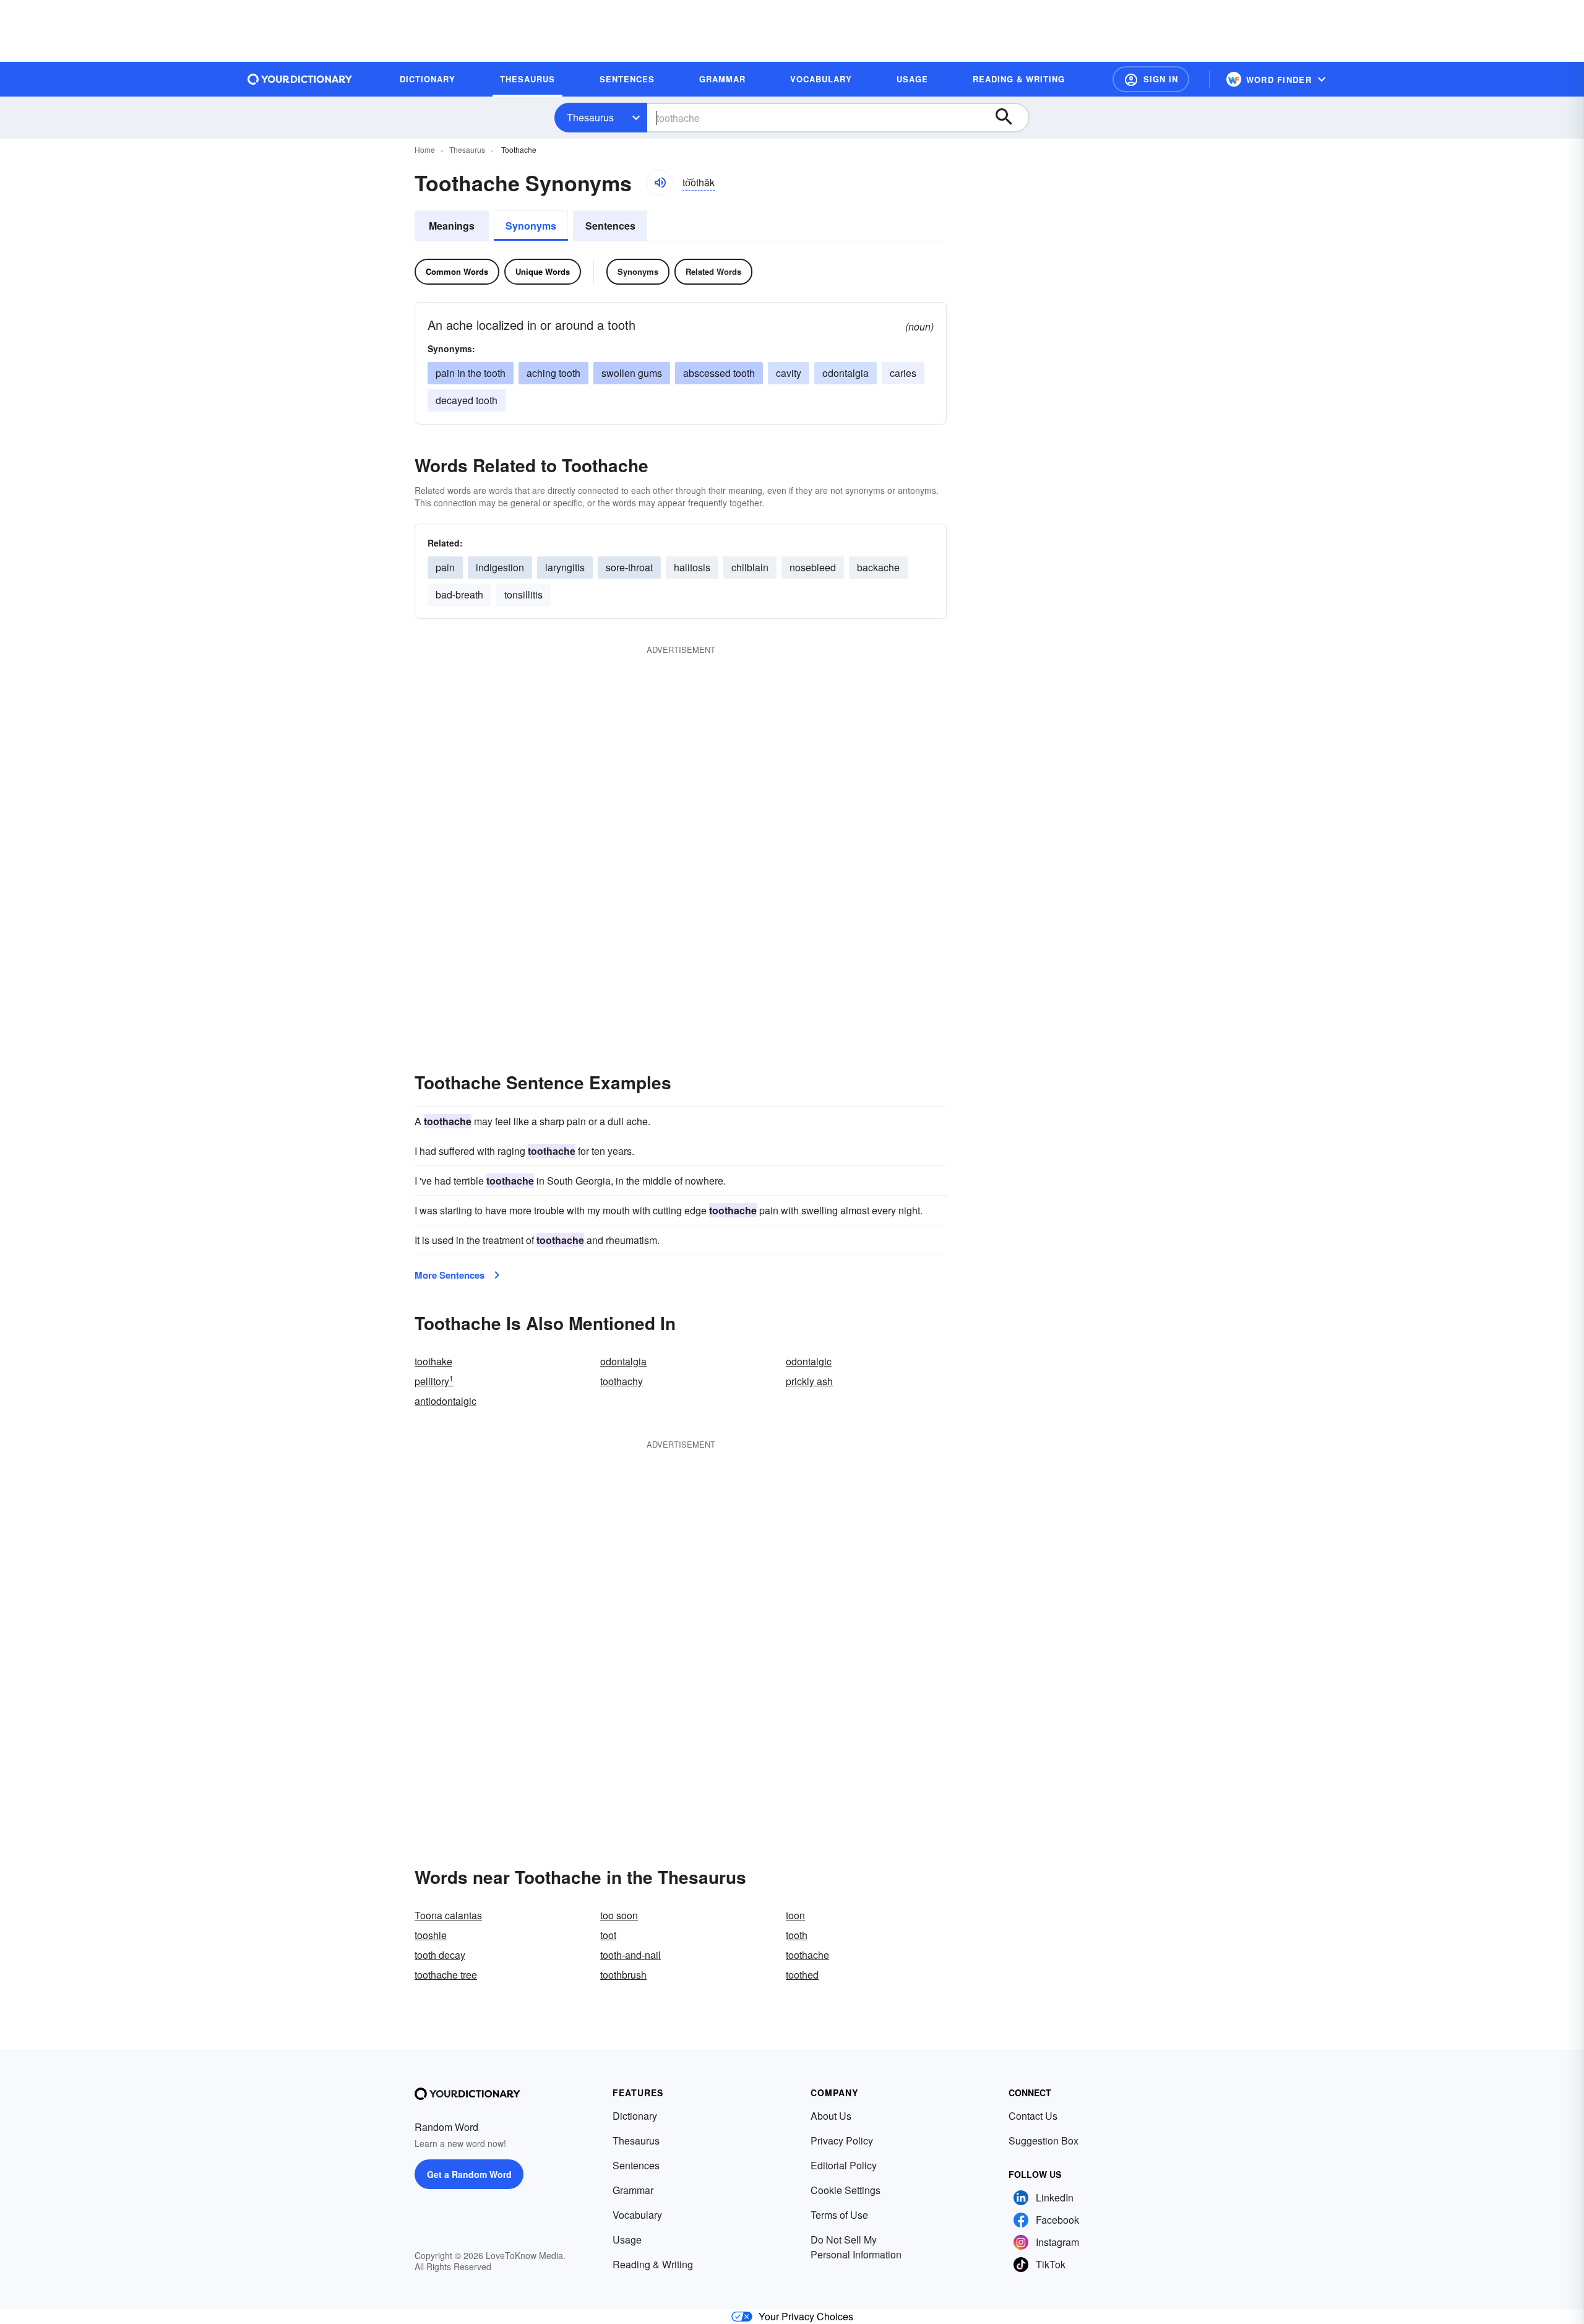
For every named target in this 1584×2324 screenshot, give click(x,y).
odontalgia (623, 1361)
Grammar (633, 2190)
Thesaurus (590, 117)
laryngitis (565, 567)
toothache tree (446, 1975)
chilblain (750, 567)
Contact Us (1033, 2116)
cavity (789, 373)
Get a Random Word (469, 2174)
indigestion (500, 567)
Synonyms (531, 226)
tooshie (431, 1935)
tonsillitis (523, 594)
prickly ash (809, 1381)
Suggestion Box (1044, 2140)
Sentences (610, 226)
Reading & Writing (653, 2264)
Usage (627, 2240)
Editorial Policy (844, 2165)
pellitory (434, 1381)
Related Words (713, 271)
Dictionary (635, 2116)
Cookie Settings (846, 2190)
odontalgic (809, 1361)
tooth (797, 1935)
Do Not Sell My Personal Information (856, 2247)
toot (608, 1935)
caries (903, 373)
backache (878, 567)
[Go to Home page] (300, 79)
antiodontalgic (445, 1401)
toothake (433, 1361)
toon (795, 1915)
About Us (831, 2116)
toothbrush (623, 1975)
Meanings (452, 226)
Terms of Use (839, 2215)
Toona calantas (448, 1915)
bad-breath (459, 594)
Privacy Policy (842, 2140)
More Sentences (450, 1275)
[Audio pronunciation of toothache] (660, 183)
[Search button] (1010, 118)
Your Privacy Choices (806, 2316)
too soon (619, 1915)
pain (445, 567)
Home (425, 149)
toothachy (622, 1381)
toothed (802, 1975)
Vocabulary (637, 2215)
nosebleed (813, 567)
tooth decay (440, 1955)
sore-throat (629, 567)
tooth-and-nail (631, 1955)
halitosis (692, 567)
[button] (1151, 79)
